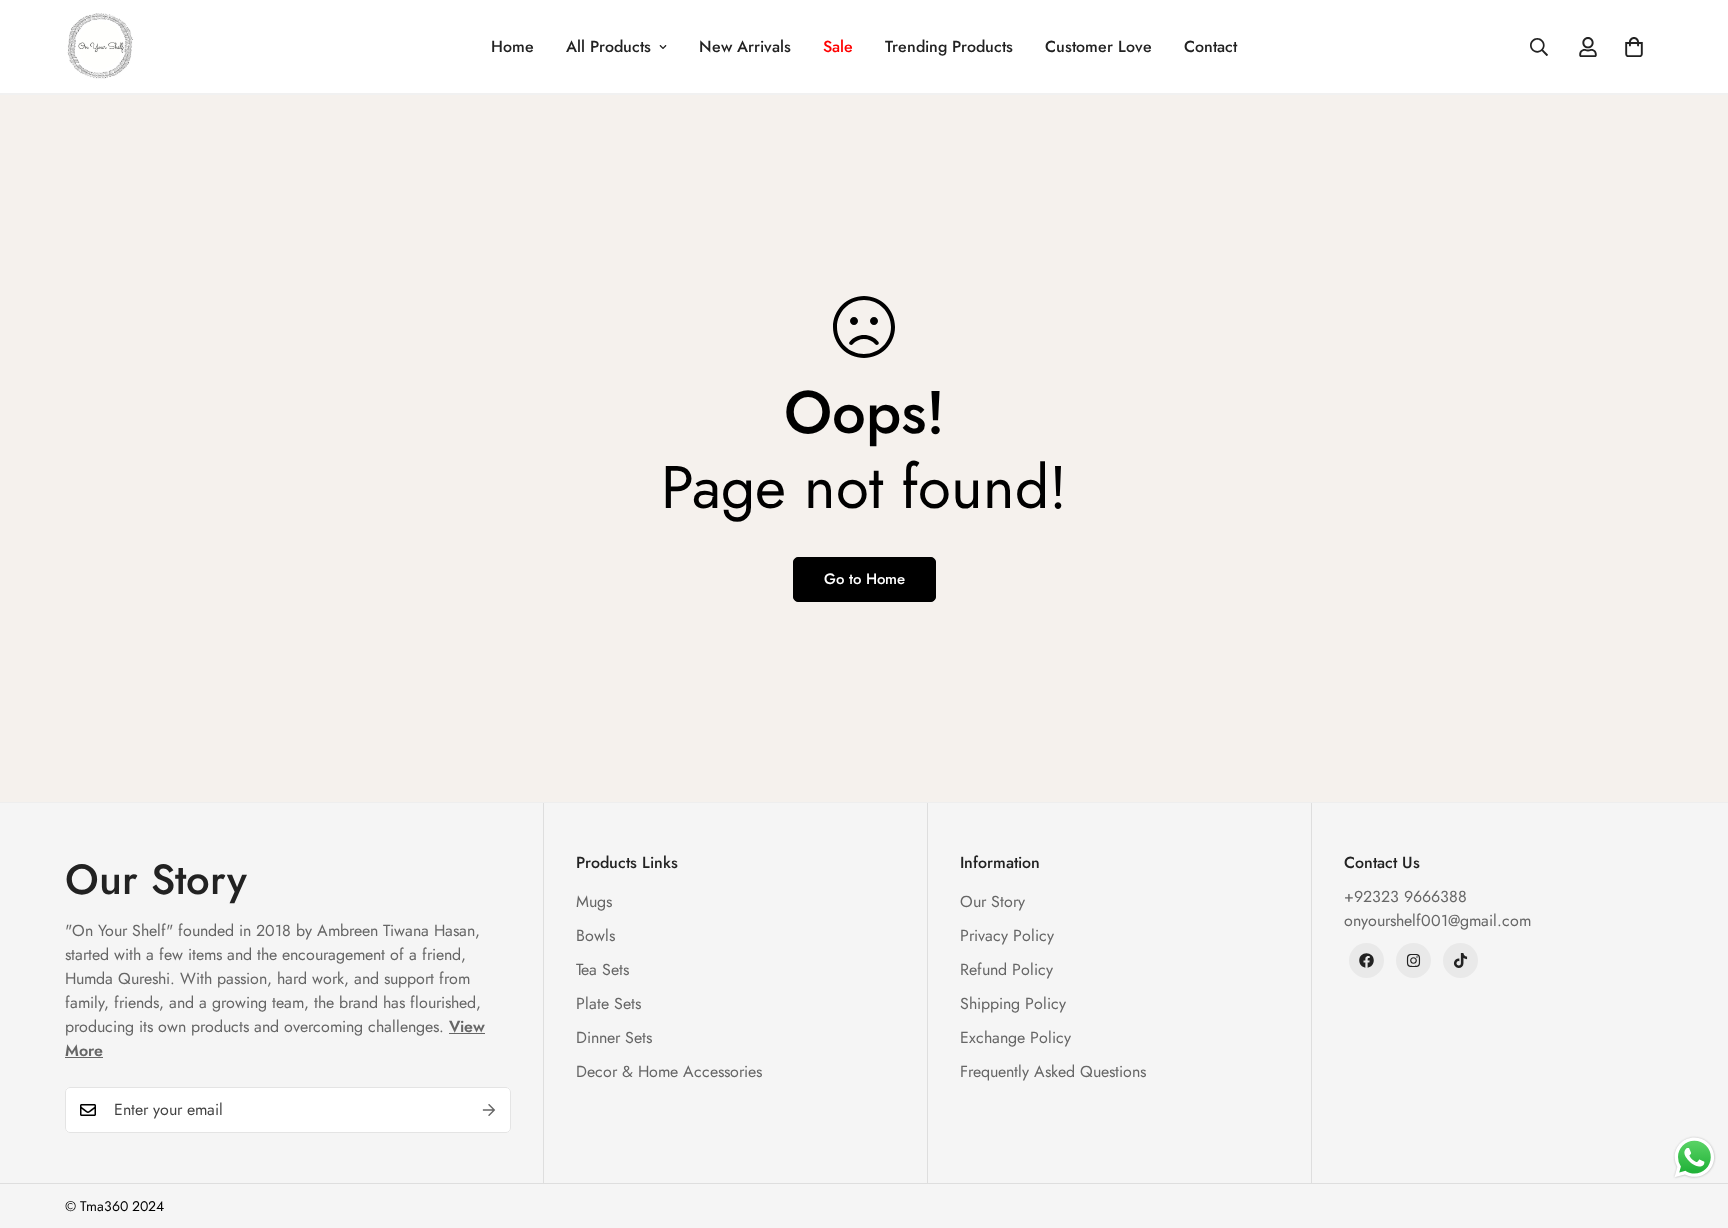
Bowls (595, 935)
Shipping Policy (1013, 1003)
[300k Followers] (1366, 960)
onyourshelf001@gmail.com (1437, 920)
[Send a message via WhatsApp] (1694, 1157)
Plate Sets (608, 1003)
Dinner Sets (614, 1037)
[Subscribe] (489, 1110)
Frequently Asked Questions (1053, 1071)
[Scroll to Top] (1689, 1119)
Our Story (992, 901)
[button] (1634, 47)
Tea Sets (602, 969)
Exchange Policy (1015, 1037)
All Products (608, 46)
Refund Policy (1006, 969)
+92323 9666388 (1405, 896)
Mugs (594, 901)
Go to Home (864, 579)
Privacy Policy (1007, 935)
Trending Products (949, 46)
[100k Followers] (1413, 960)
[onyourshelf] (100, 46)
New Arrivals (745, 46)
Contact (1210, 46)
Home (512, 46)
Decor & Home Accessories (669, 1071)
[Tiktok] (1460, 960)
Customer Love (1098, 46)
